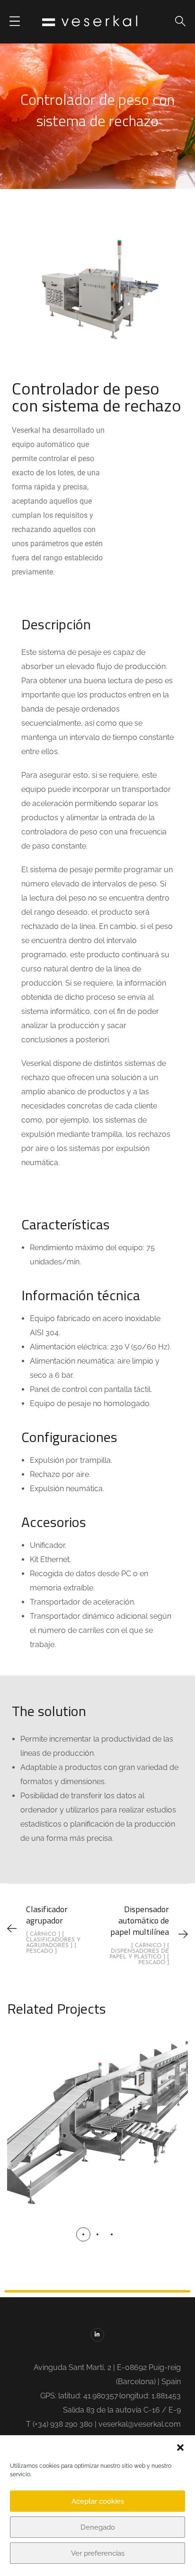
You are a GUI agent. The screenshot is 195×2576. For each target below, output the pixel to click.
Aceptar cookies (98, 2501)
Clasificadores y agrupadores (98, 2135)
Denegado (98, 2527)
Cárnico (96, 2122)
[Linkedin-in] (98, 2335)
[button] (180, 2447)
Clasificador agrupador (98, 2100)
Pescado (99, 2147)
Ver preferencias (98, 2553)
